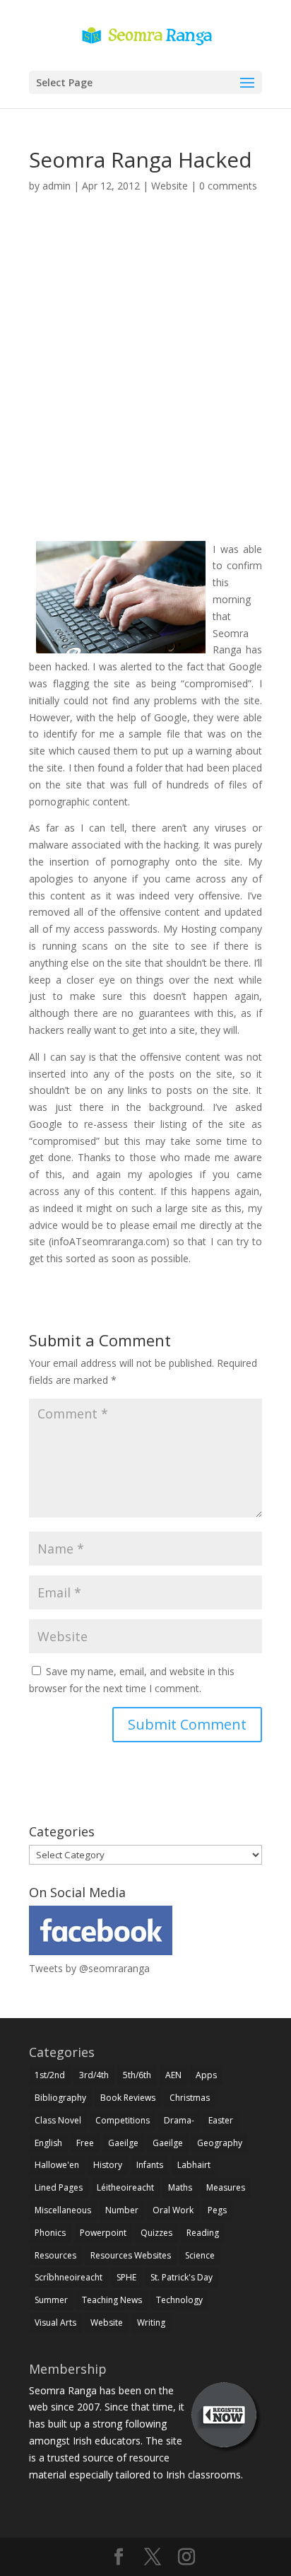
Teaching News (112, 2300)
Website (170, 186)
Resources (55, 2255)
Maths (180, 2187)
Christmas (190, 2098)
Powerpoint (103, 2233)
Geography (220, 2143)
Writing (151, 2323)
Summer (51, 2300)
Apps (206, 2075)
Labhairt (194, 2165)
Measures (226, 2187)
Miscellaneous (63, 2210)
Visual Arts (55, 2323)
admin (57, 186)
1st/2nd (50, 2075)
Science (200, 2255)
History (108, 2165)
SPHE (126, 2277)
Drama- (179, 2120)
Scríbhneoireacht (69, 2277)
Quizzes (156, 2233)
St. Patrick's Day (182, 2277)
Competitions (123, 2120)
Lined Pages (59, 2187)
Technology (179, 2300)
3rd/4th (94, 2075)
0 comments (228, 186)
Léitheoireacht (125, 2187)
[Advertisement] (145, 383)
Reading (203, 2233)
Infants (150, 2165)
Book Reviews (128, 2098)
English (48, 2143)
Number (122, 2210)
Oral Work (173, 2210)
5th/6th (137, 2075)
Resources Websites (131, 2255)
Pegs (217, 2210)
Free (85, 2143)
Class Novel (58, 2120)
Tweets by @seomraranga (89, 1968)
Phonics (50, 2233)
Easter (221, 2120)
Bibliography (60, 2098)
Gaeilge (123, 2143)
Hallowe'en (57, 2165)
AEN (173, 2075)
